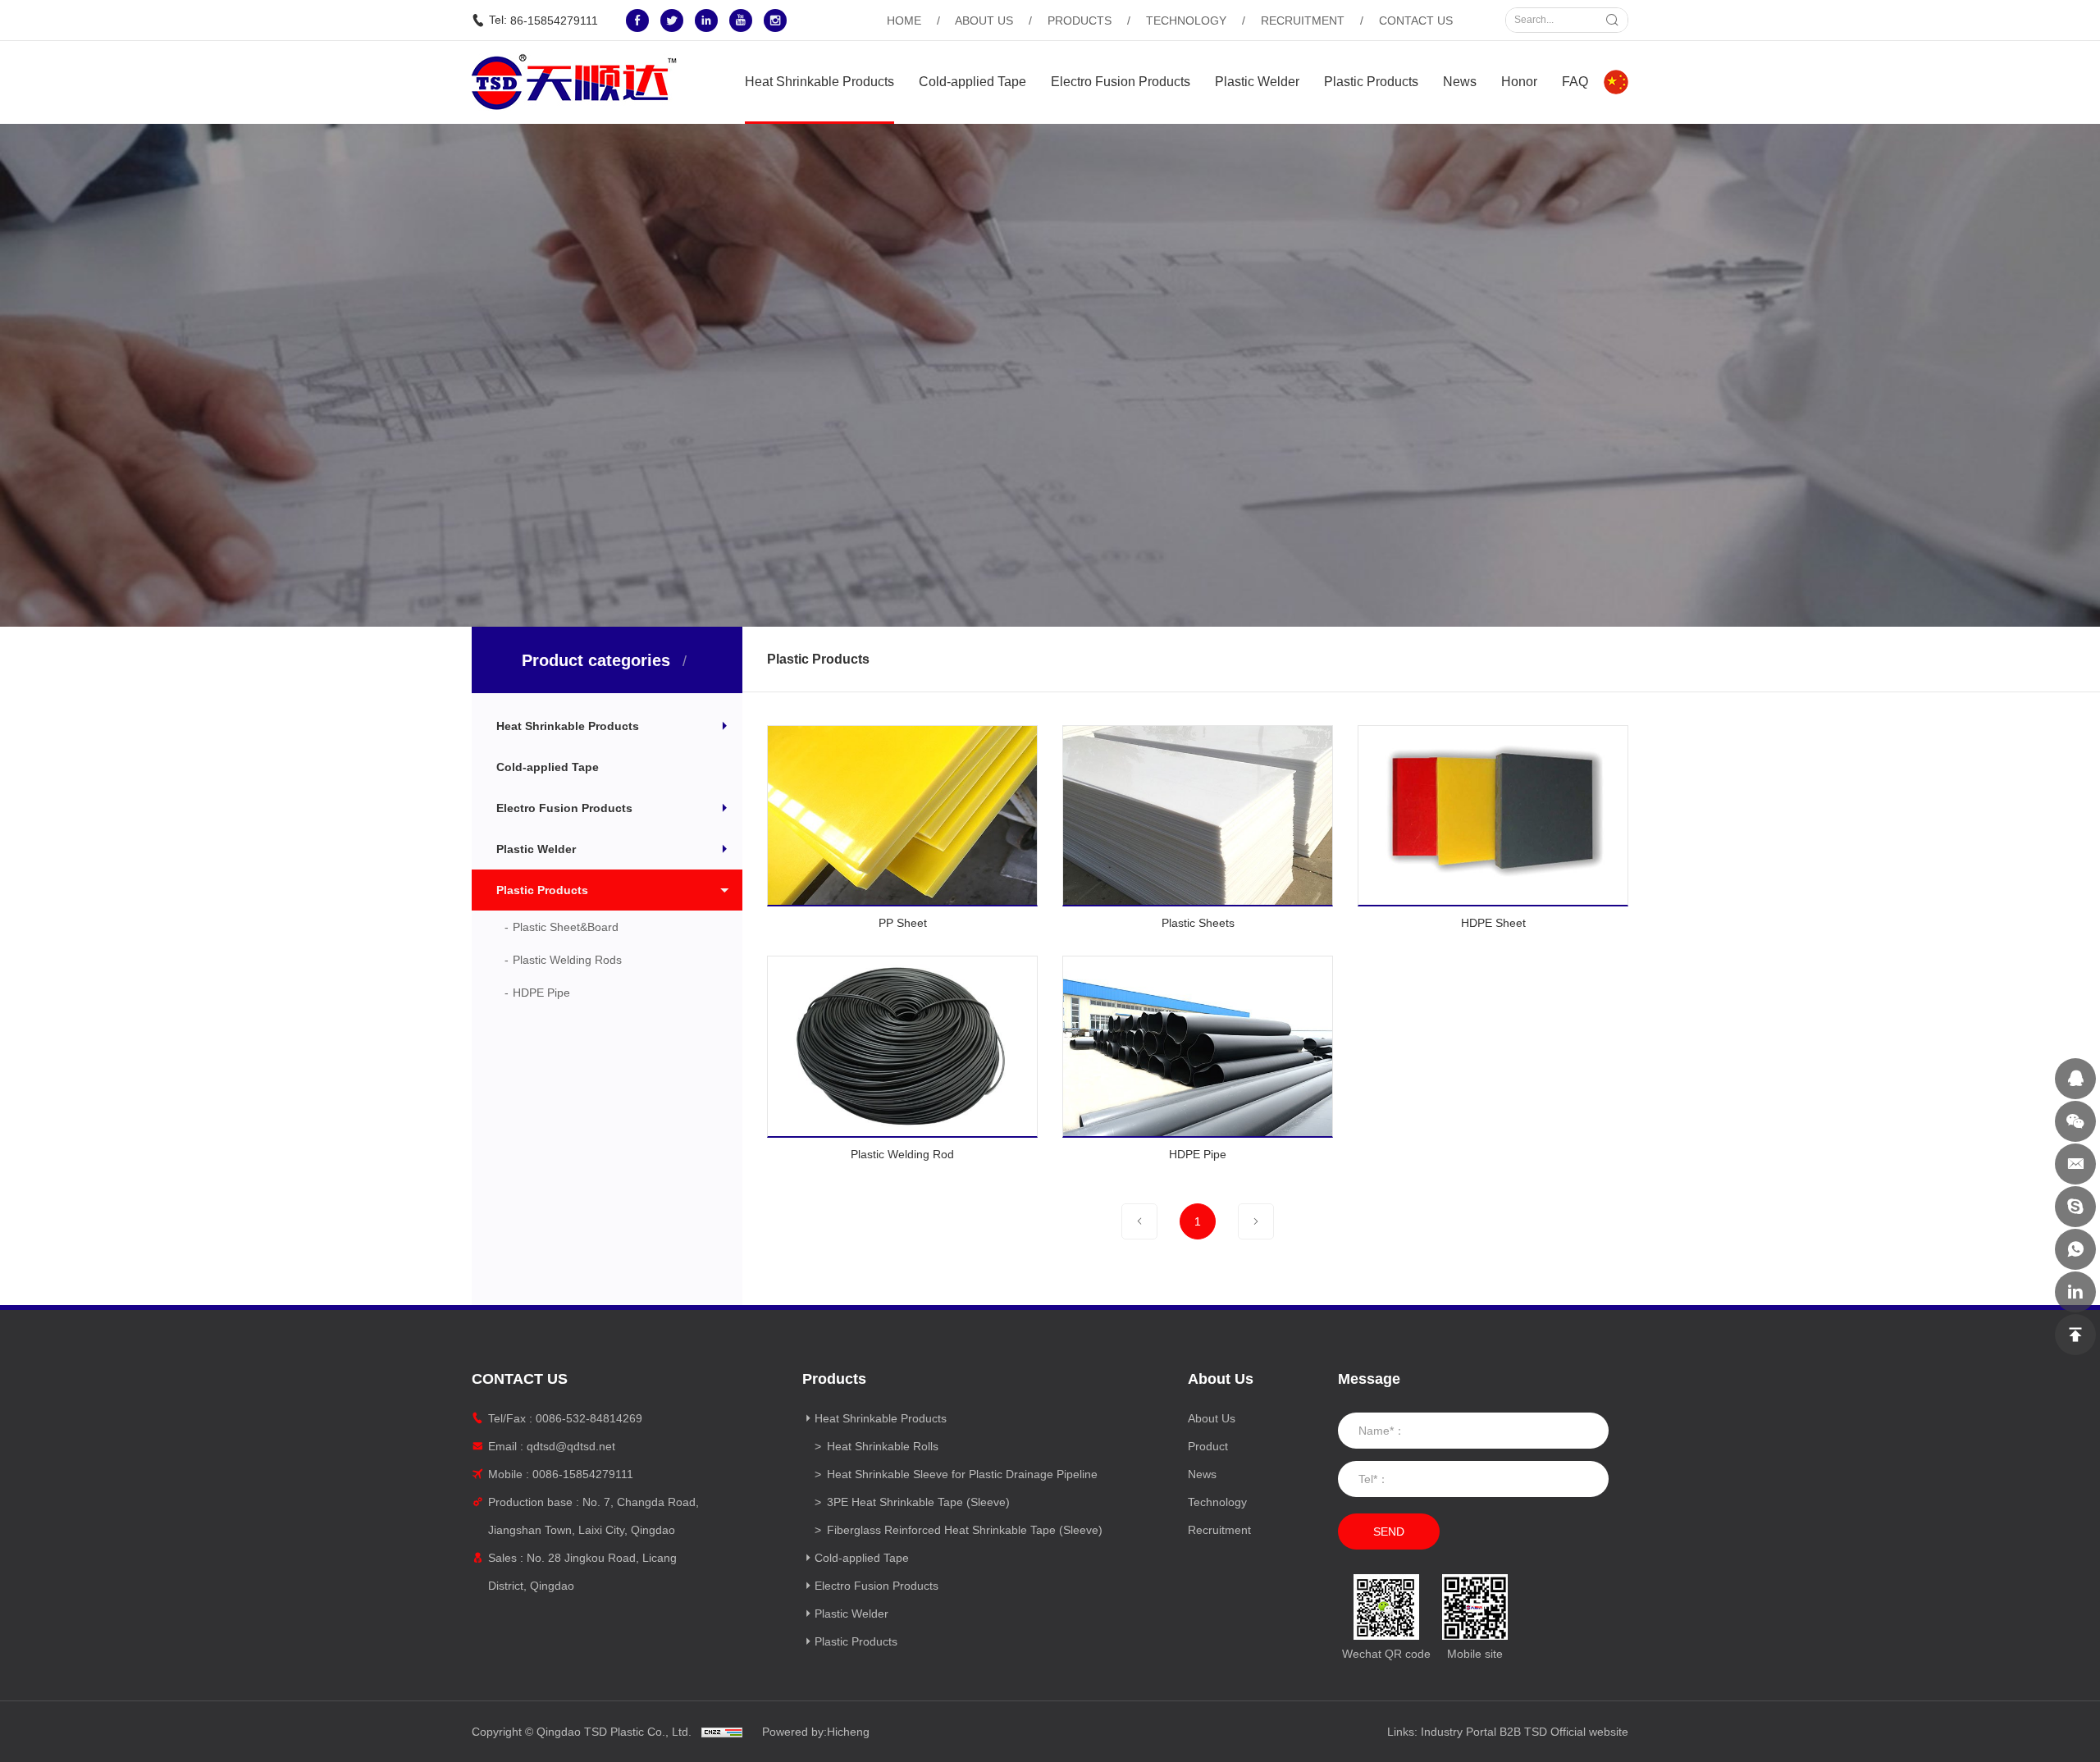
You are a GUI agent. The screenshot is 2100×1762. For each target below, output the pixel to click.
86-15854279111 (554, 21)
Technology (1217, 1502)
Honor (1519, 82)
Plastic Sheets (1198, 923)
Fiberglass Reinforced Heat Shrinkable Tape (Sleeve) (965, 1530)
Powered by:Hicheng (816, 1732)
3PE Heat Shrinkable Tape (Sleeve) (918, 1502)
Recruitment (1219, 1530)
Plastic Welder (1257, 82)
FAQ (1575, 82)
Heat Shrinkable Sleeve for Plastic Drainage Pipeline (962, 1474)
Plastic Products (1371, 82)
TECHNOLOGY (1186, 21)
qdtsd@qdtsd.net (571, 1446)
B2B (1510, 1732)
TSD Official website (1576, 1732)
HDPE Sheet (1493, 923)
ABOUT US (984, 21)
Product (1208, 1446)
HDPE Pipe (1198, 1154)
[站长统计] (722, 1732)
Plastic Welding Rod (902, 1154)
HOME (904, 21)
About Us (1212, 1418)
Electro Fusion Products (1121, 82)
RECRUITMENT (1303, 21)
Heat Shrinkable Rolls (883, 1446)
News (1460, 82)
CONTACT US (1416, 21)
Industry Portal (1459, 1732)
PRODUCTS (1080, 21)
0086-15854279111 (583, 1474)
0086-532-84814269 (589, 1418)
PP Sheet (903, 923)
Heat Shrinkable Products (819, 82)
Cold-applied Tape (972, 82)
